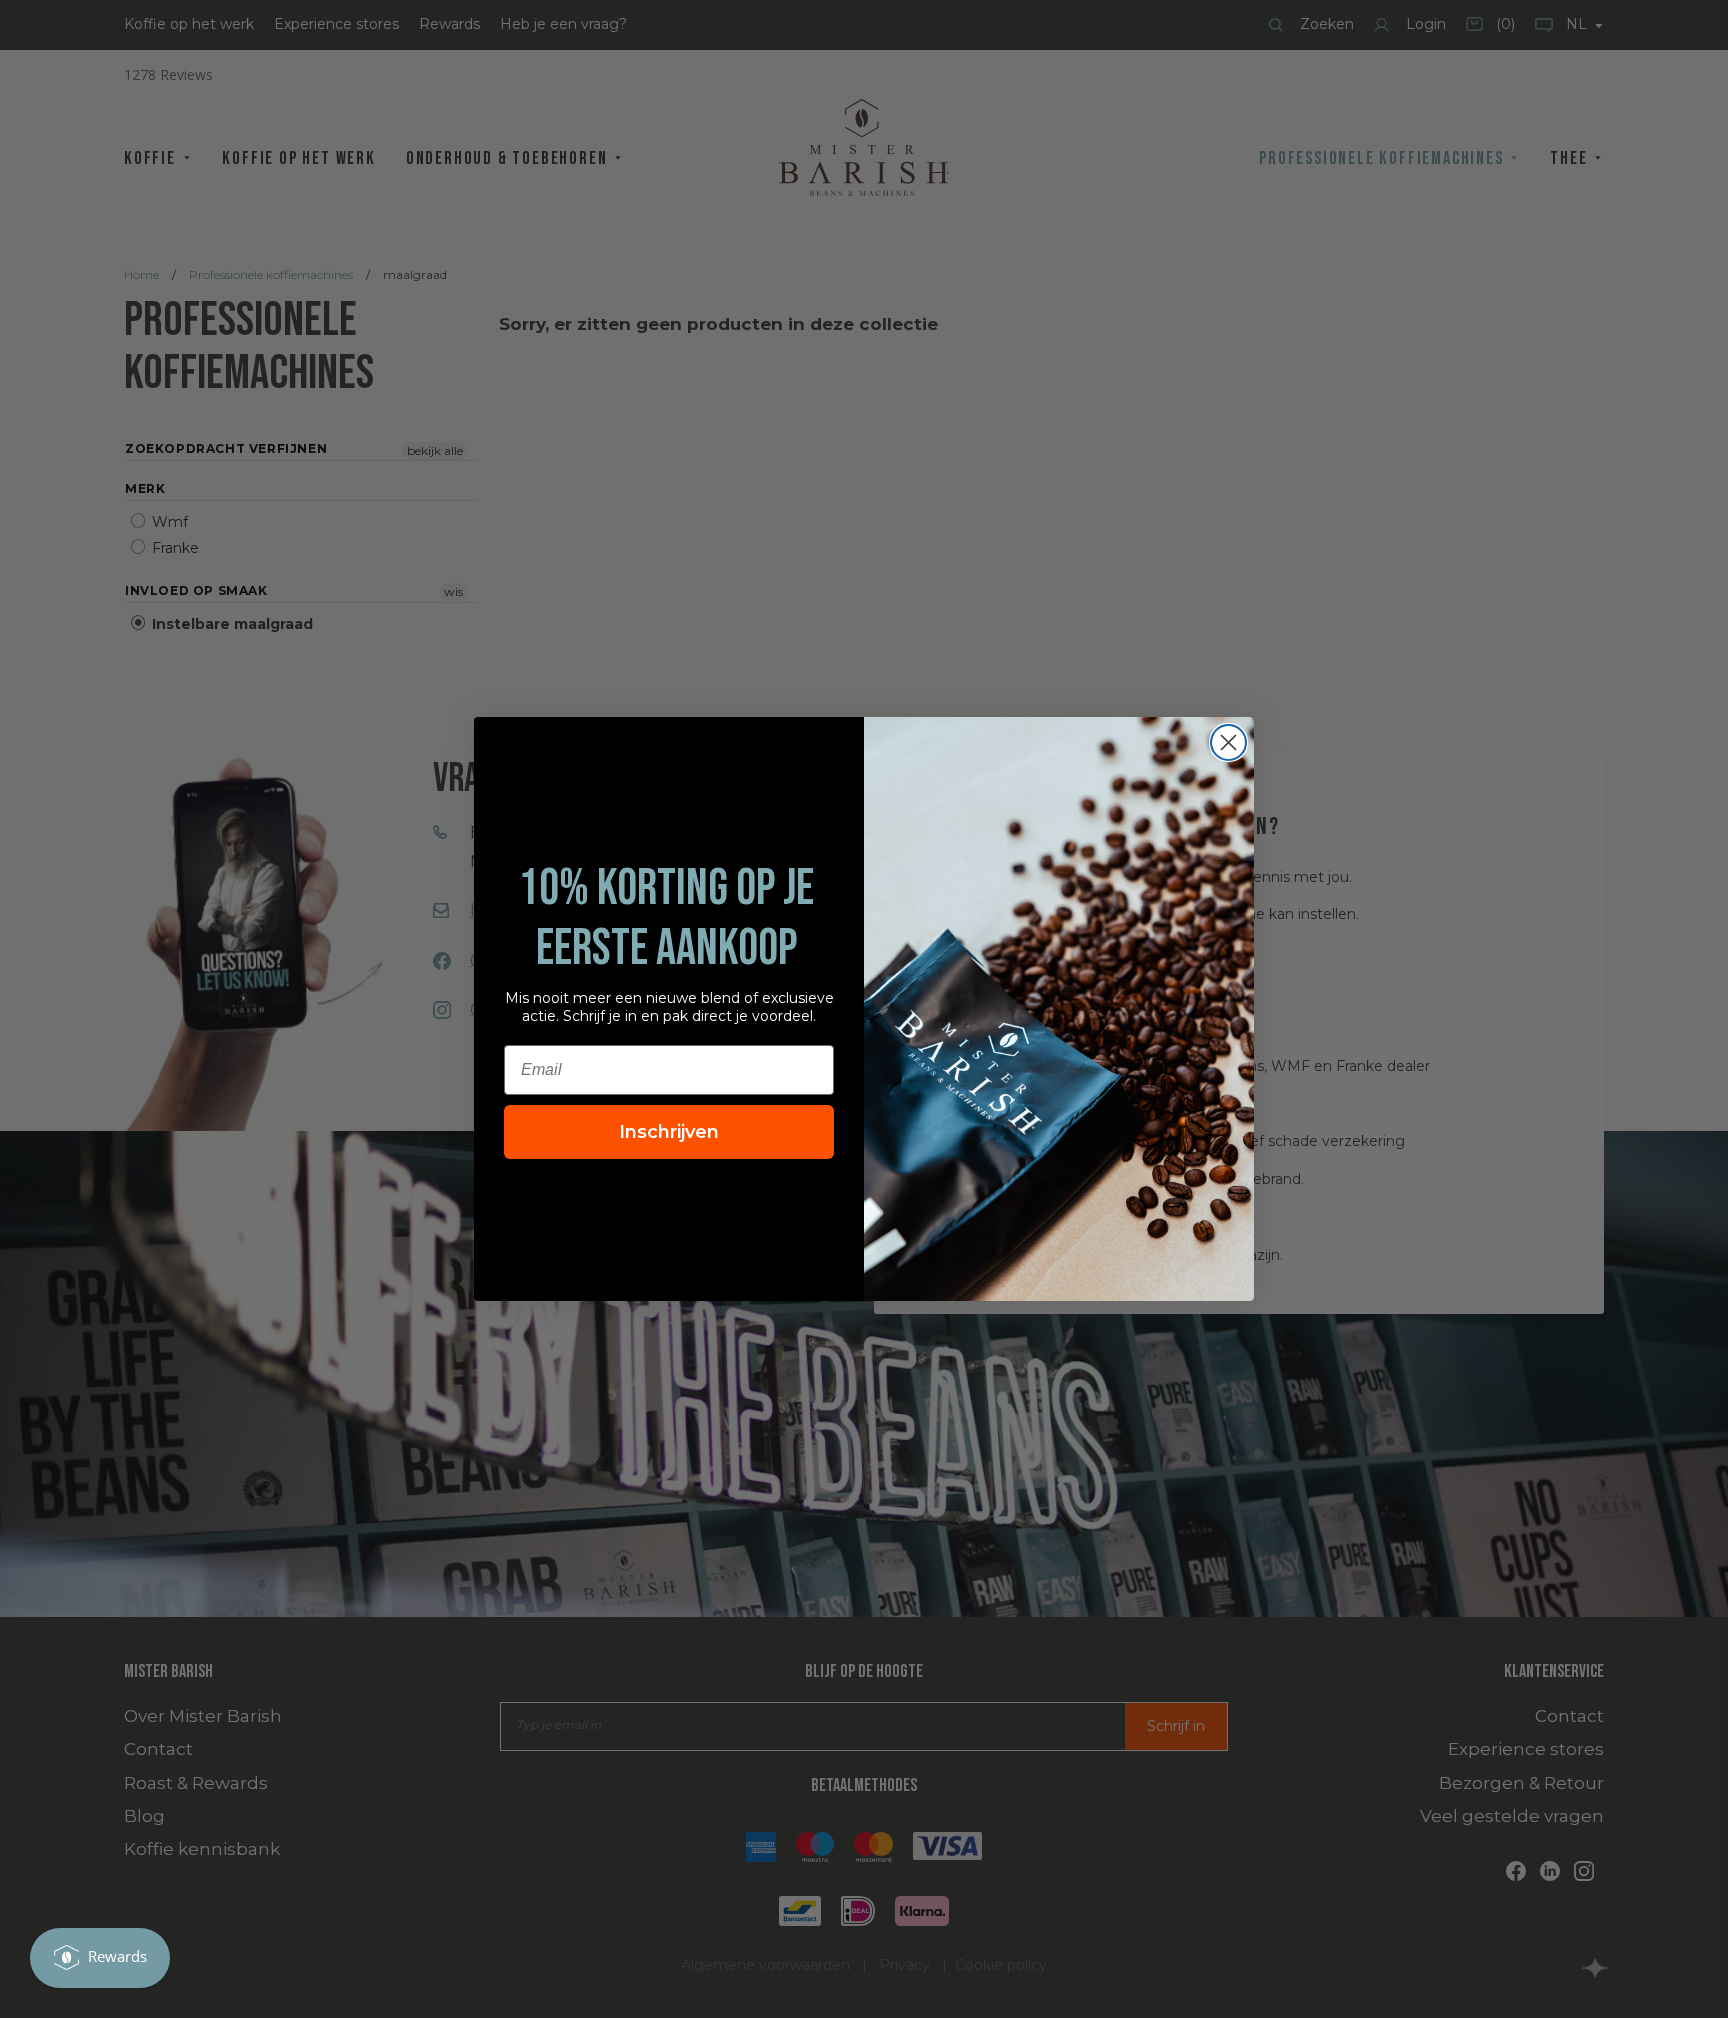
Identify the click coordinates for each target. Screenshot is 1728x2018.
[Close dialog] (1228, 742)
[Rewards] (100, 1958)
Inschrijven (669, 1132)
